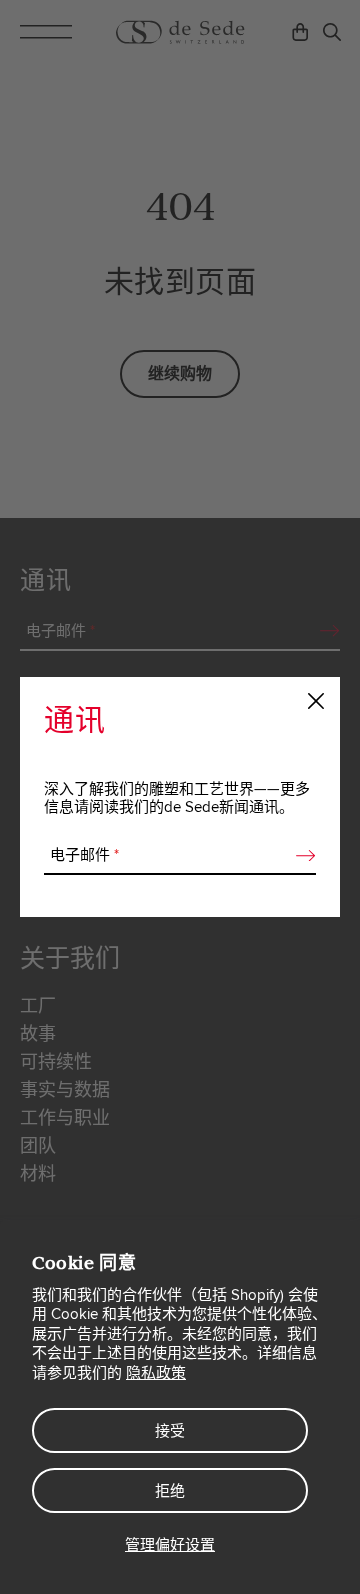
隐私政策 (156, 1373)
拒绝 (170, 1491)
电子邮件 (84, 855)
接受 (170, 1431)
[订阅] (300, 856)
